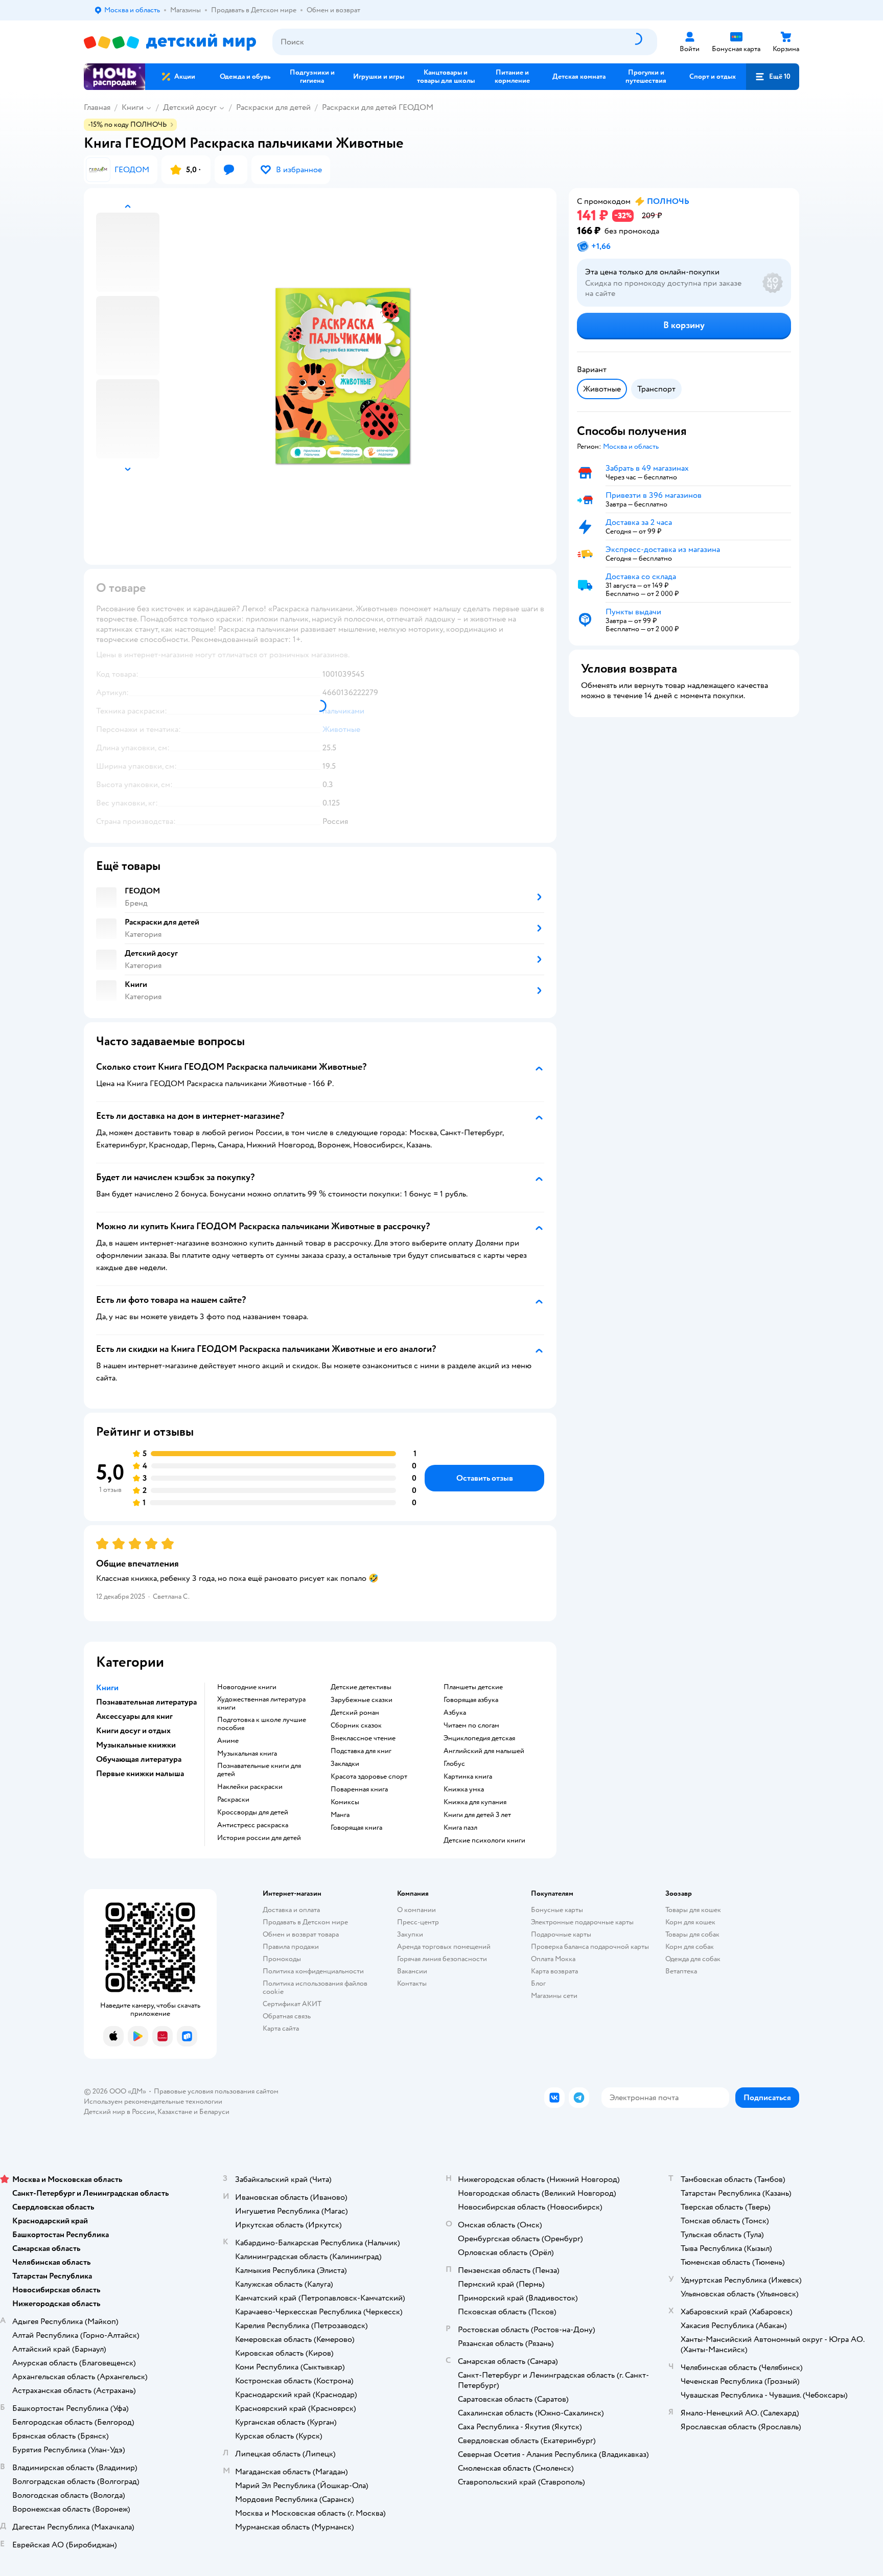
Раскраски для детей (273, 107)
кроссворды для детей (253, 1812)
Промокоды (282, 1959)
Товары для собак (692, 1934)
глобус (454, 1764)
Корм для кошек (690, 1922)
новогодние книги (247, 1687)
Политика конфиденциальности (313, 1971)
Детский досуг (190, 107)
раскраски (233, 1800)
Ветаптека (681, 1971)
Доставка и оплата (291, 1910)
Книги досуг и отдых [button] (133, 1731)
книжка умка (464, 1789)
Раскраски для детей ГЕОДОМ (378, 107)
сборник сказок (356, 1726)
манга (340, 1815)
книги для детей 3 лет (477, 1815)
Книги (133, 107)
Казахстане (175, 2112)
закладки (345, 1764)
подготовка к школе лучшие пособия (262, 1724)
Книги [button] (107, 1688)
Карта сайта (281, 2028)
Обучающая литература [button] (139, 1759)
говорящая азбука (471, 1700)
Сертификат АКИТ (292, 2004)
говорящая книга (356, 1828)
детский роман (355, 1713)
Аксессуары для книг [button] (134, 1716)
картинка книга (468, 1777)
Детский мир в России (119, 2112)
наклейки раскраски (250, 1787)
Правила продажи (291, 1947)
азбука (455, 1713)
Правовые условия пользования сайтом (216, 2091)
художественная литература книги (261, 1704)
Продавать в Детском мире (305, 1922)
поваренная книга (359, 1789)
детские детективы (361, 1687)
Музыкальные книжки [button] (136, 1745)
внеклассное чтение (363, 1738)
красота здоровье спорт (369, 1777)
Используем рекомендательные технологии (153, 2101)
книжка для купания (475, 1802)
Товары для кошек (693, 1910)
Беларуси (214, 2112)
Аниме (228, 1741)
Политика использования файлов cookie (315, 1987)
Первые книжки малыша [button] (140, 1774)
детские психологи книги (484, 1841)
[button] (773, 77)
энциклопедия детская (479, 1738)
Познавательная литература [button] (146, 1702)
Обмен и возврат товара (301, 1934)
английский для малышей (484, 1751)
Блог (538, 1983)
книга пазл (460, 1828)
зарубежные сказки (362, 1700)
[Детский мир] (170, 42)
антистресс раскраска (253, 1825)
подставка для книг (361, 1751)
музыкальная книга (247, 1754)
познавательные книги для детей (259, 1770)
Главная (97, 107)
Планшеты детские (473, 1687)
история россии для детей (259, 1838)
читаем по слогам (471, 1726)
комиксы (345, 1802)
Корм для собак (690, 1947)
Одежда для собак (693, 1959)
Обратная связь (287, 2016)
